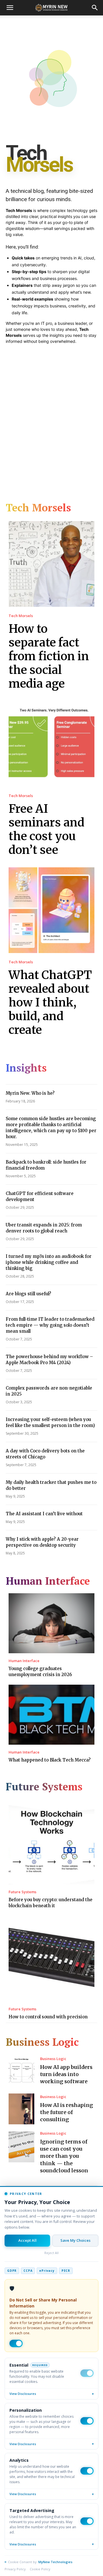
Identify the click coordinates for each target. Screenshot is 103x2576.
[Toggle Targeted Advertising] (87, 2521)
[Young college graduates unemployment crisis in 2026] (51, 1623)
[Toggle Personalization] (87, 2421)
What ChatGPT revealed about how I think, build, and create (50, 1002)
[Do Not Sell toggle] (16, 2343)
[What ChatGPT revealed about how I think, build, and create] (51, 910)
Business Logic (53, 2059)
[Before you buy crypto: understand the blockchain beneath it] (51, 1842)
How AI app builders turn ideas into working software (66, 2074)
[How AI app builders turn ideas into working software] (21, 2071)
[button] (95, 8)
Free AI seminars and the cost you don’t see (46, 829)
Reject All (51, 2253)
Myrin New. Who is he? (30, 1093)
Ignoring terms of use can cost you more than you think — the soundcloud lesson (64, 2156)
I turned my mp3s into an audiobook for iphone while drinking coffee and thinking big (49, 1262)
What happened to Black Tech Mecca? (50, 1760)
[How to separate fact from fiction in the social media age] (51, 564)
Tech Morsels (21, 616)
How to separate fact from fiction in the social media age (49, 656)
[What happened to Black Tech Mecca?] (51, 1715)
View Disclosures (51, 2394)
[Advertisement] (51, 419)
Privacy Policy (15, 2569)
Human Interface (24, 1661)
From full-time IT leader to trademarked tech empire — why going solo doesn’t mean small (50, 1325)
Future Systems (22, 1892)
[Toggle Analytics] (87, 2471)
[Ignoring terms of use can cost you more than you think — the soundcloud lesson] (21, 2147)
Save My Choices (75, 2240)
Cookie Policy (40, 2569)
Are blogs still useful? (28, 1294)
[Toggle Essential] (87, 2373)
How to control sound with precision (48, 2017)
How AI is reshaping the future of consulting (67, 2112)
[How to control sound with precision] (51, 1959)
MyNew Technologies (55, 2562)
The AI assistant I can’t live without (44, 1514)
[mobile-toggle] (10, 8)
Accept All (27, 2240)
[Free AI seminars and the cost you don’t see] (51, 744)
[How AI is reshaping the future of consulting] (21, 2109)
